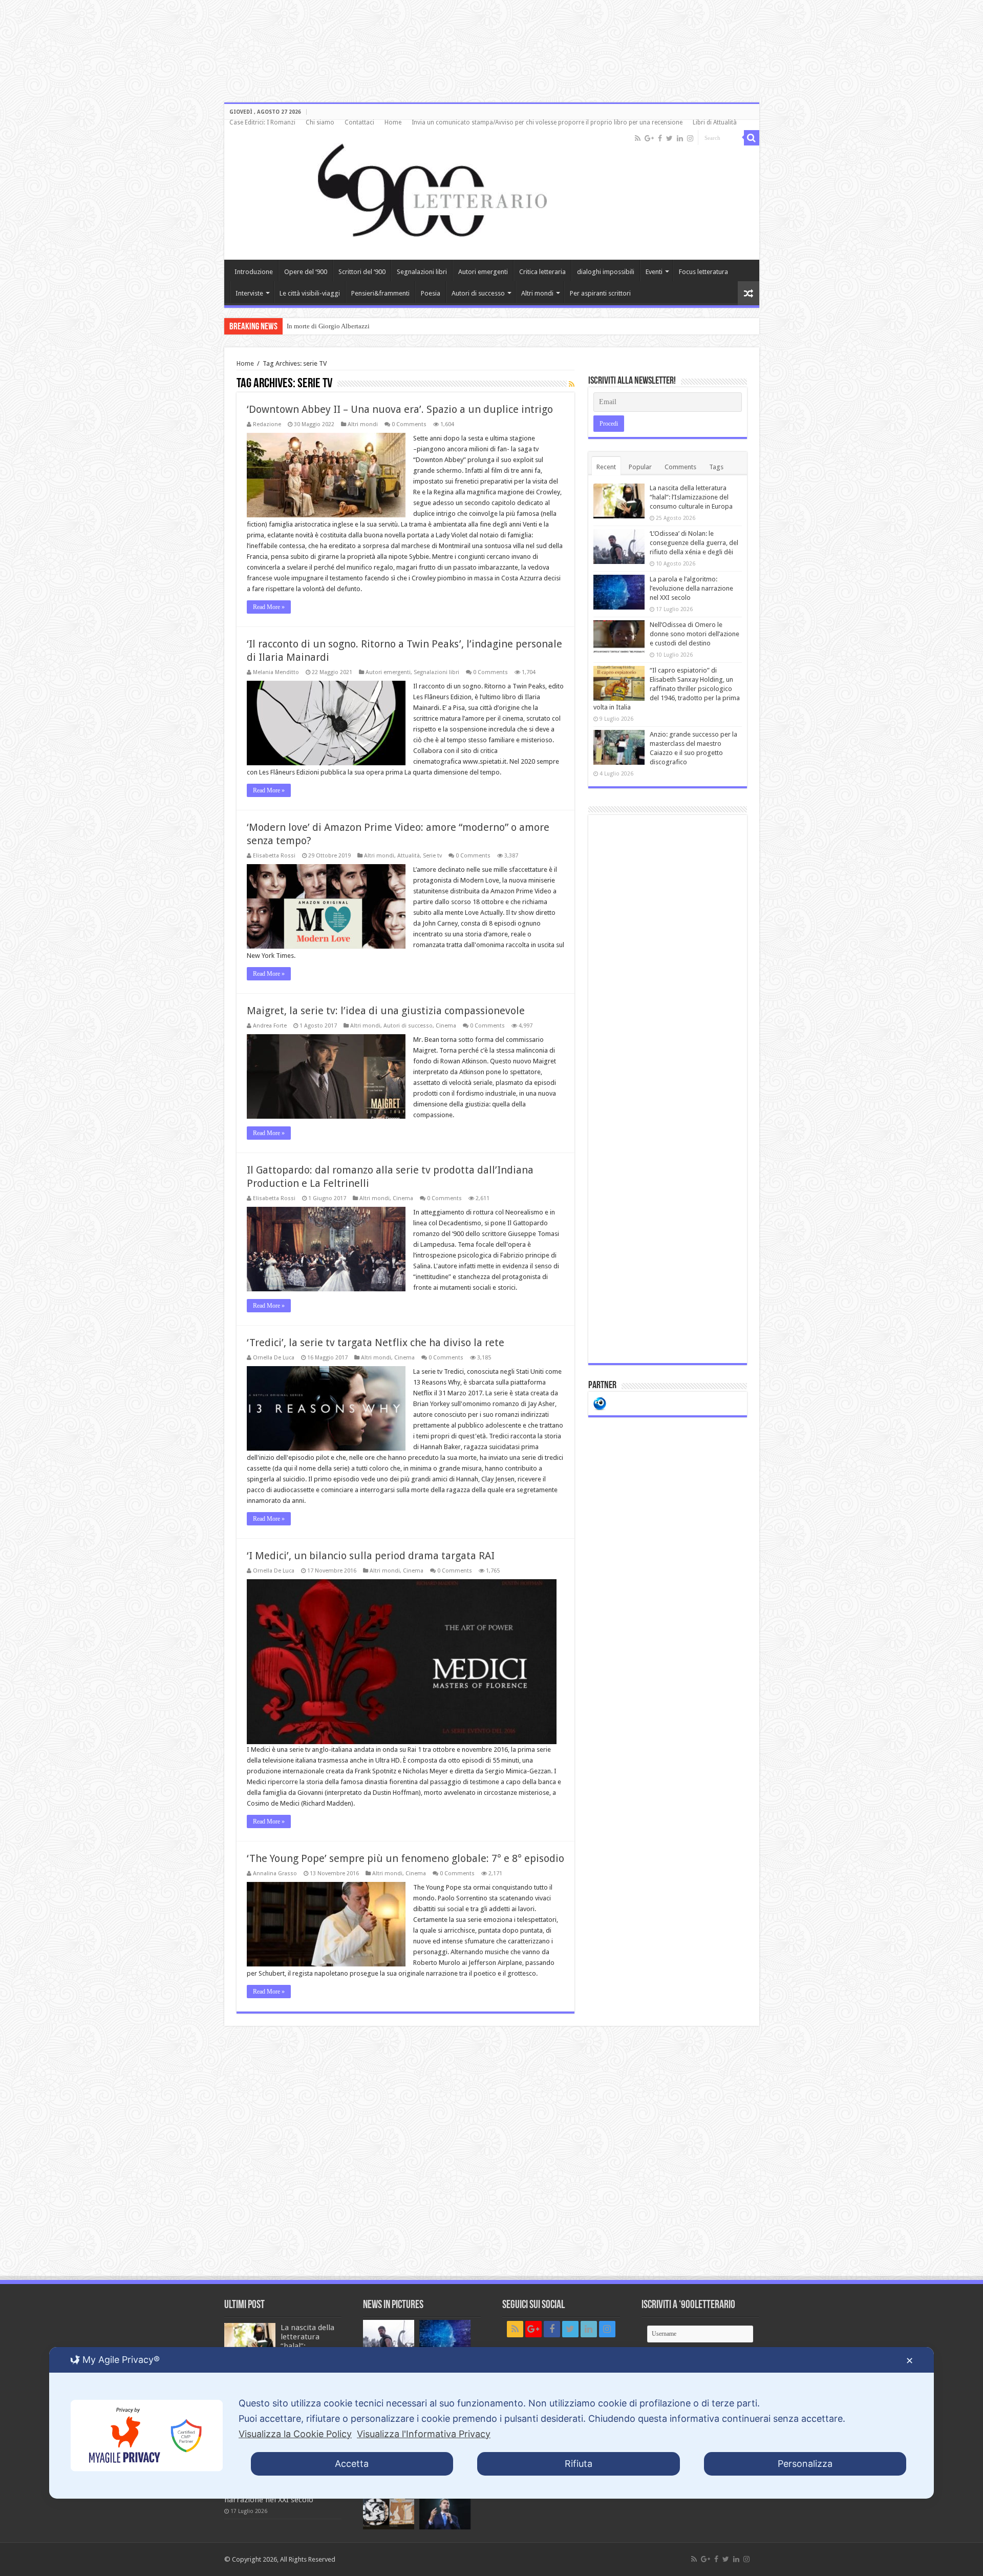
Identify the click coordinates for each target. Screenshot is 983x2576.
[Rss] (638, 138)
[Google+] (649, 138)
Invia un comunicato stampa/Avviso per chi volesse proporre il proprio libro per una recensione (547, 122)
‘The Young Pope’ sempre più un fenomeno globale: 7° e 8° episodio (405, 1858)
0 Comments (409, 424)
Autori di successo (478, 293)
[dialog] (491, 2423)
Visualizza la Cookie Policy (295, 2434)
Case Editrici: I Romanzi (262, 122)
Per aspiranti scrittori (600, 293)
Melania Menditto (276, 672)
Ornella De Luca (274, 1358)
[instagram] (690, 138)
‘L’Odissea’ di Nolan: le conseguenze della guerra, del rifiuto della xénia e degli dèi (694, 543)
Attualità (409, 856)
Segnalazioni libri (422, 272)
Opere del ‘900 (306, 272)
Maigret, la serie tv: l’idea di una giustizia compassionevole (386, 1011)
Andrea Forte (270, 1026)
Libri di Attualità (715, 122)
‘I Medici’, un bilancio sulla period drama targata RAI (371, 1556)
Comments (680, 467)
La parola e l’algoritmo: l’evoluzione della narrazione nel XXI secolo (691, 588)
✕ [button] (910, 2361)
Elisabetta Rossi (274, 856)
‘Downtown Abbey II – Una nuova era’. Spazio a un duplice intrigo (400, 409)
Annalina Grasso (275, 1873)
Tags (716, 467)
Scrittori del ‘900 (362, 272)
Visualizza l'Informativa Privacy (424, 2434)
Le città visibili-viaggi (310, 293)
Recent (606, 467)
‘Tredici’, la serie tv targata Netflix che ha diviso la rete (376, 1343)
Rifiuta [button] (579, 2464)
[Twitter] (669, 138)
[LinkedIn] (680, 138)
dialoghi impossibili (606, 272)
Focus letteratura (703, 272)
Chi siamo (320, 122)
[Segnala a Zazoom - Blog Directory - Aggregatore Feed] (600, 1403)
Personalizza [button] (805, 2464)
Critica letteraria (542, 272)
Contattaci (359, 122)
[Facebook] (660, 138)
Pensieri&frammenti (380, 293)
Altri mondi (537, 293)
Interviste (249, 293)
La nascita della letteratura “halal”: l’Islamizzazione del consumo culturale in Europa (691, 497)
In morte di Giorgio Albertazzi (328, 326)
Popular (640, 467)
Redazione (267, 424)
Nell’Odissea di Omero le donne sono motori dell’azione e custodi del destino (694, 634)
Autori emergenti (483, 272)
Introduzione (254, 272)
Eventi (654, 272)
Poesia (431, 293)
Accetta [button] (352, 2464)
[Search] (752, 138)
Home (393, 122)
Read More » (269, 607)
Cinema (446, 1026)
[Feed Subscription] (572, 384)
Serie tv (432, 856)
